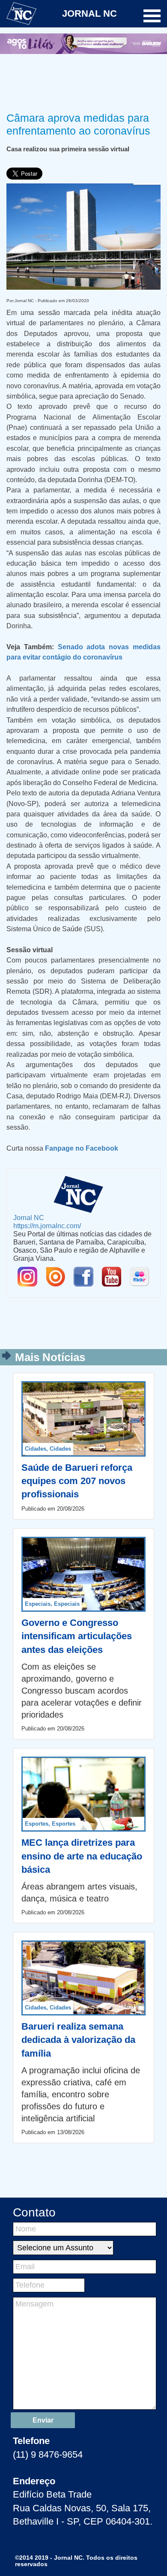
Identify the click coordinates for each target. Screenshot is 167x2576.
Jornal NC (29, 1218)
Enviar (43, 2420)
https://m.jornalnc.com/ (47, 1226)
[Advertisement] (83, 81)
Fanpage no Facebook (82, 1148)
